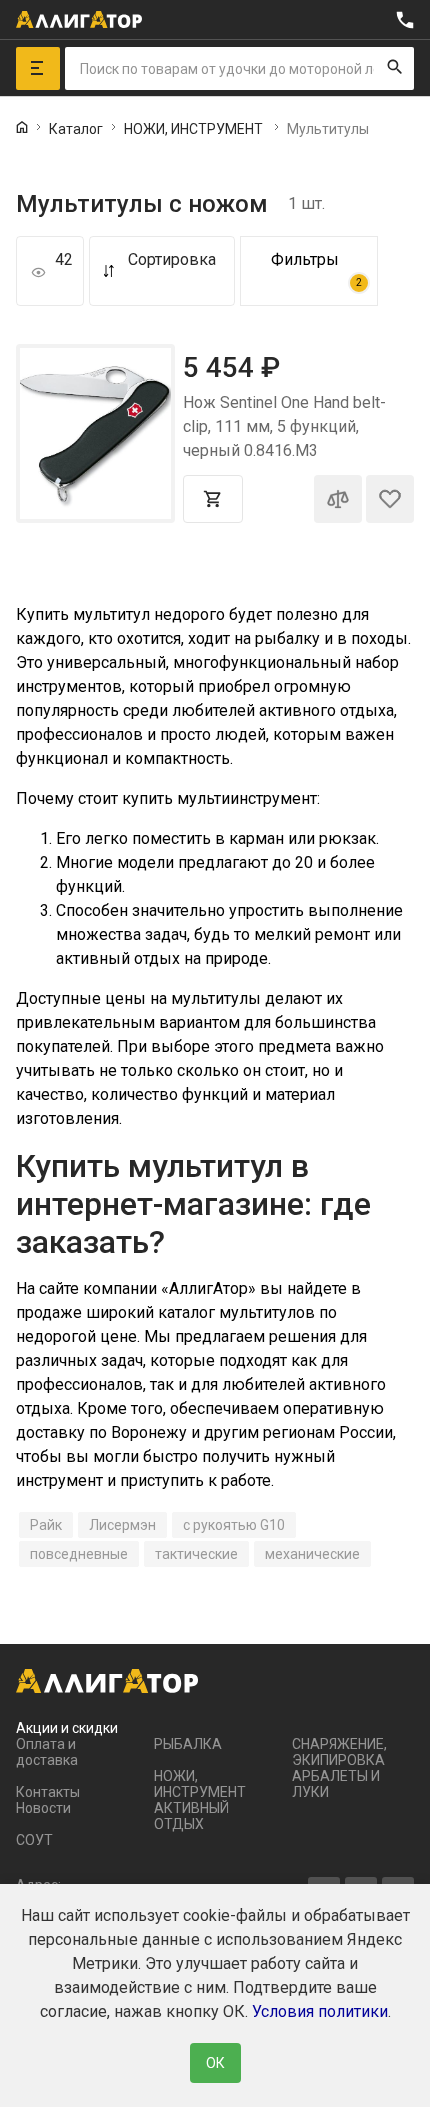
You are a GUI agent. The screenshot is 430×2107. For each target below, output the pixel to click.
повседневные (79, 1554)
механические (312, 1554)
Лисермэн (122, 1525)
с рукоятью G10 (234, 1525)
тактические (196, 1554)
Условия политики (320, 2011)
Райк (46, 1525)
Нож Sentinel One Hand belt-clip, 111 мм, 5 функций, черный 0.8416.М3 (284, 426)
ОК (215, 2063)
